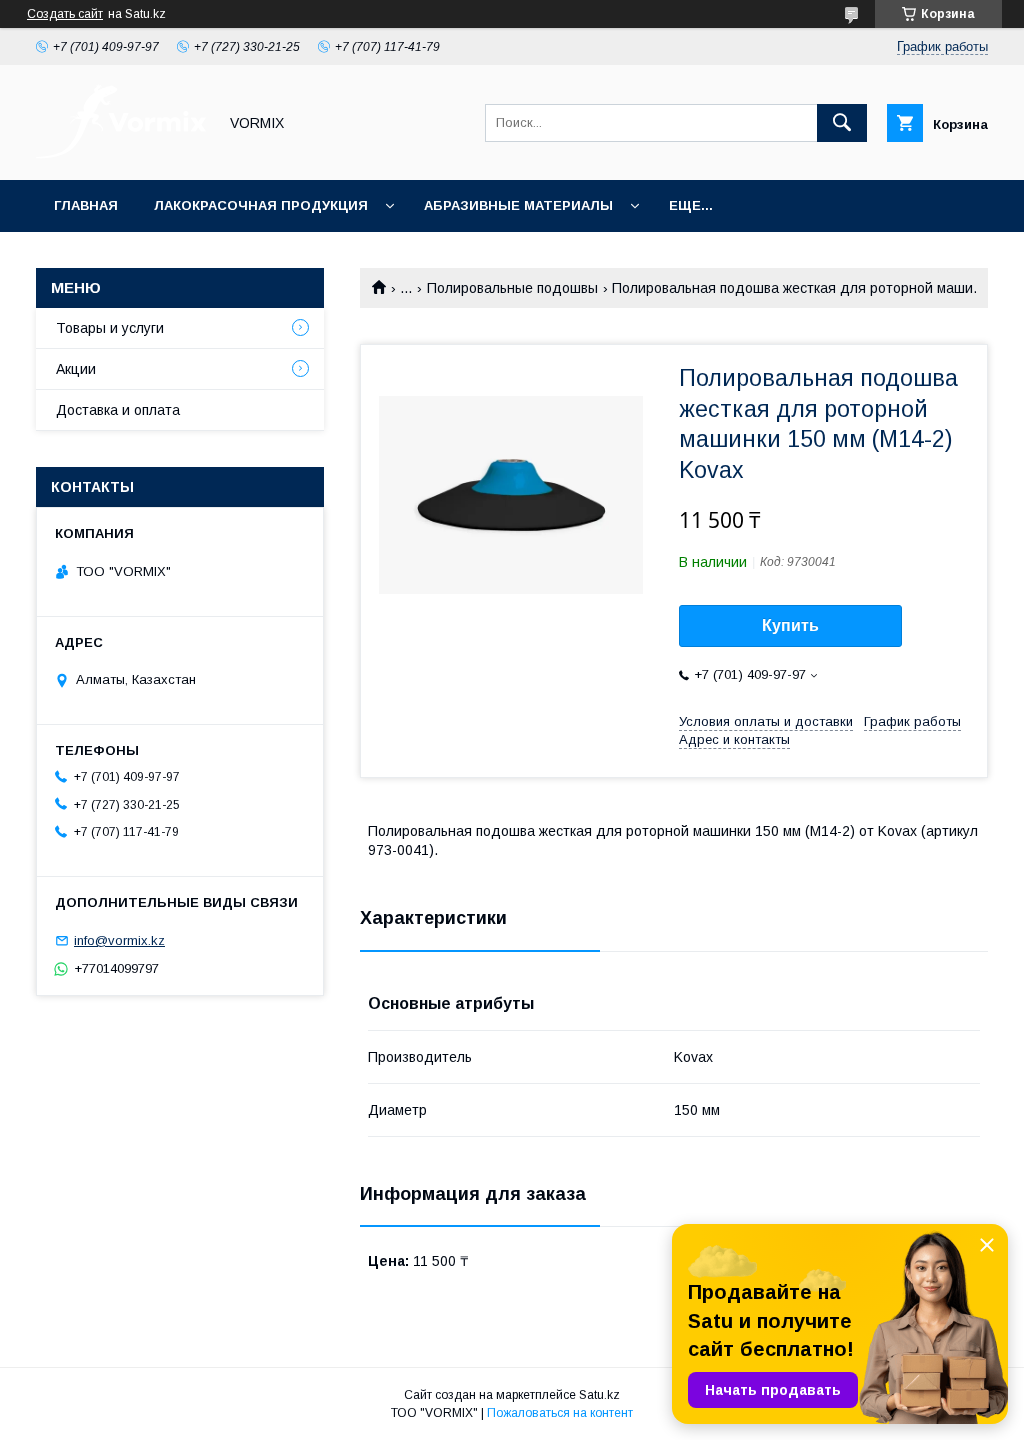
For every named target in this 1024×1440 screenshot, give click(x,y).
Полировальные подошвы (512, 288)
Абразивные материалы (518, 205)
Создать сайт (65, 14)
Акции (76, 369)
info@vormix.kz (119, 940)
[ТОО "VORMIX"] (121, 154)
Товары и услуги (110, 328)
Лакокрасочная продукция (261, 205)
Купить (790, 625)
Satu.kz (599, 1395)
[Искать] (842, 123)
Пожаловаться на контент (560, 1413)
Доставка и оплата (118, 410)
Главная (86, 205)
